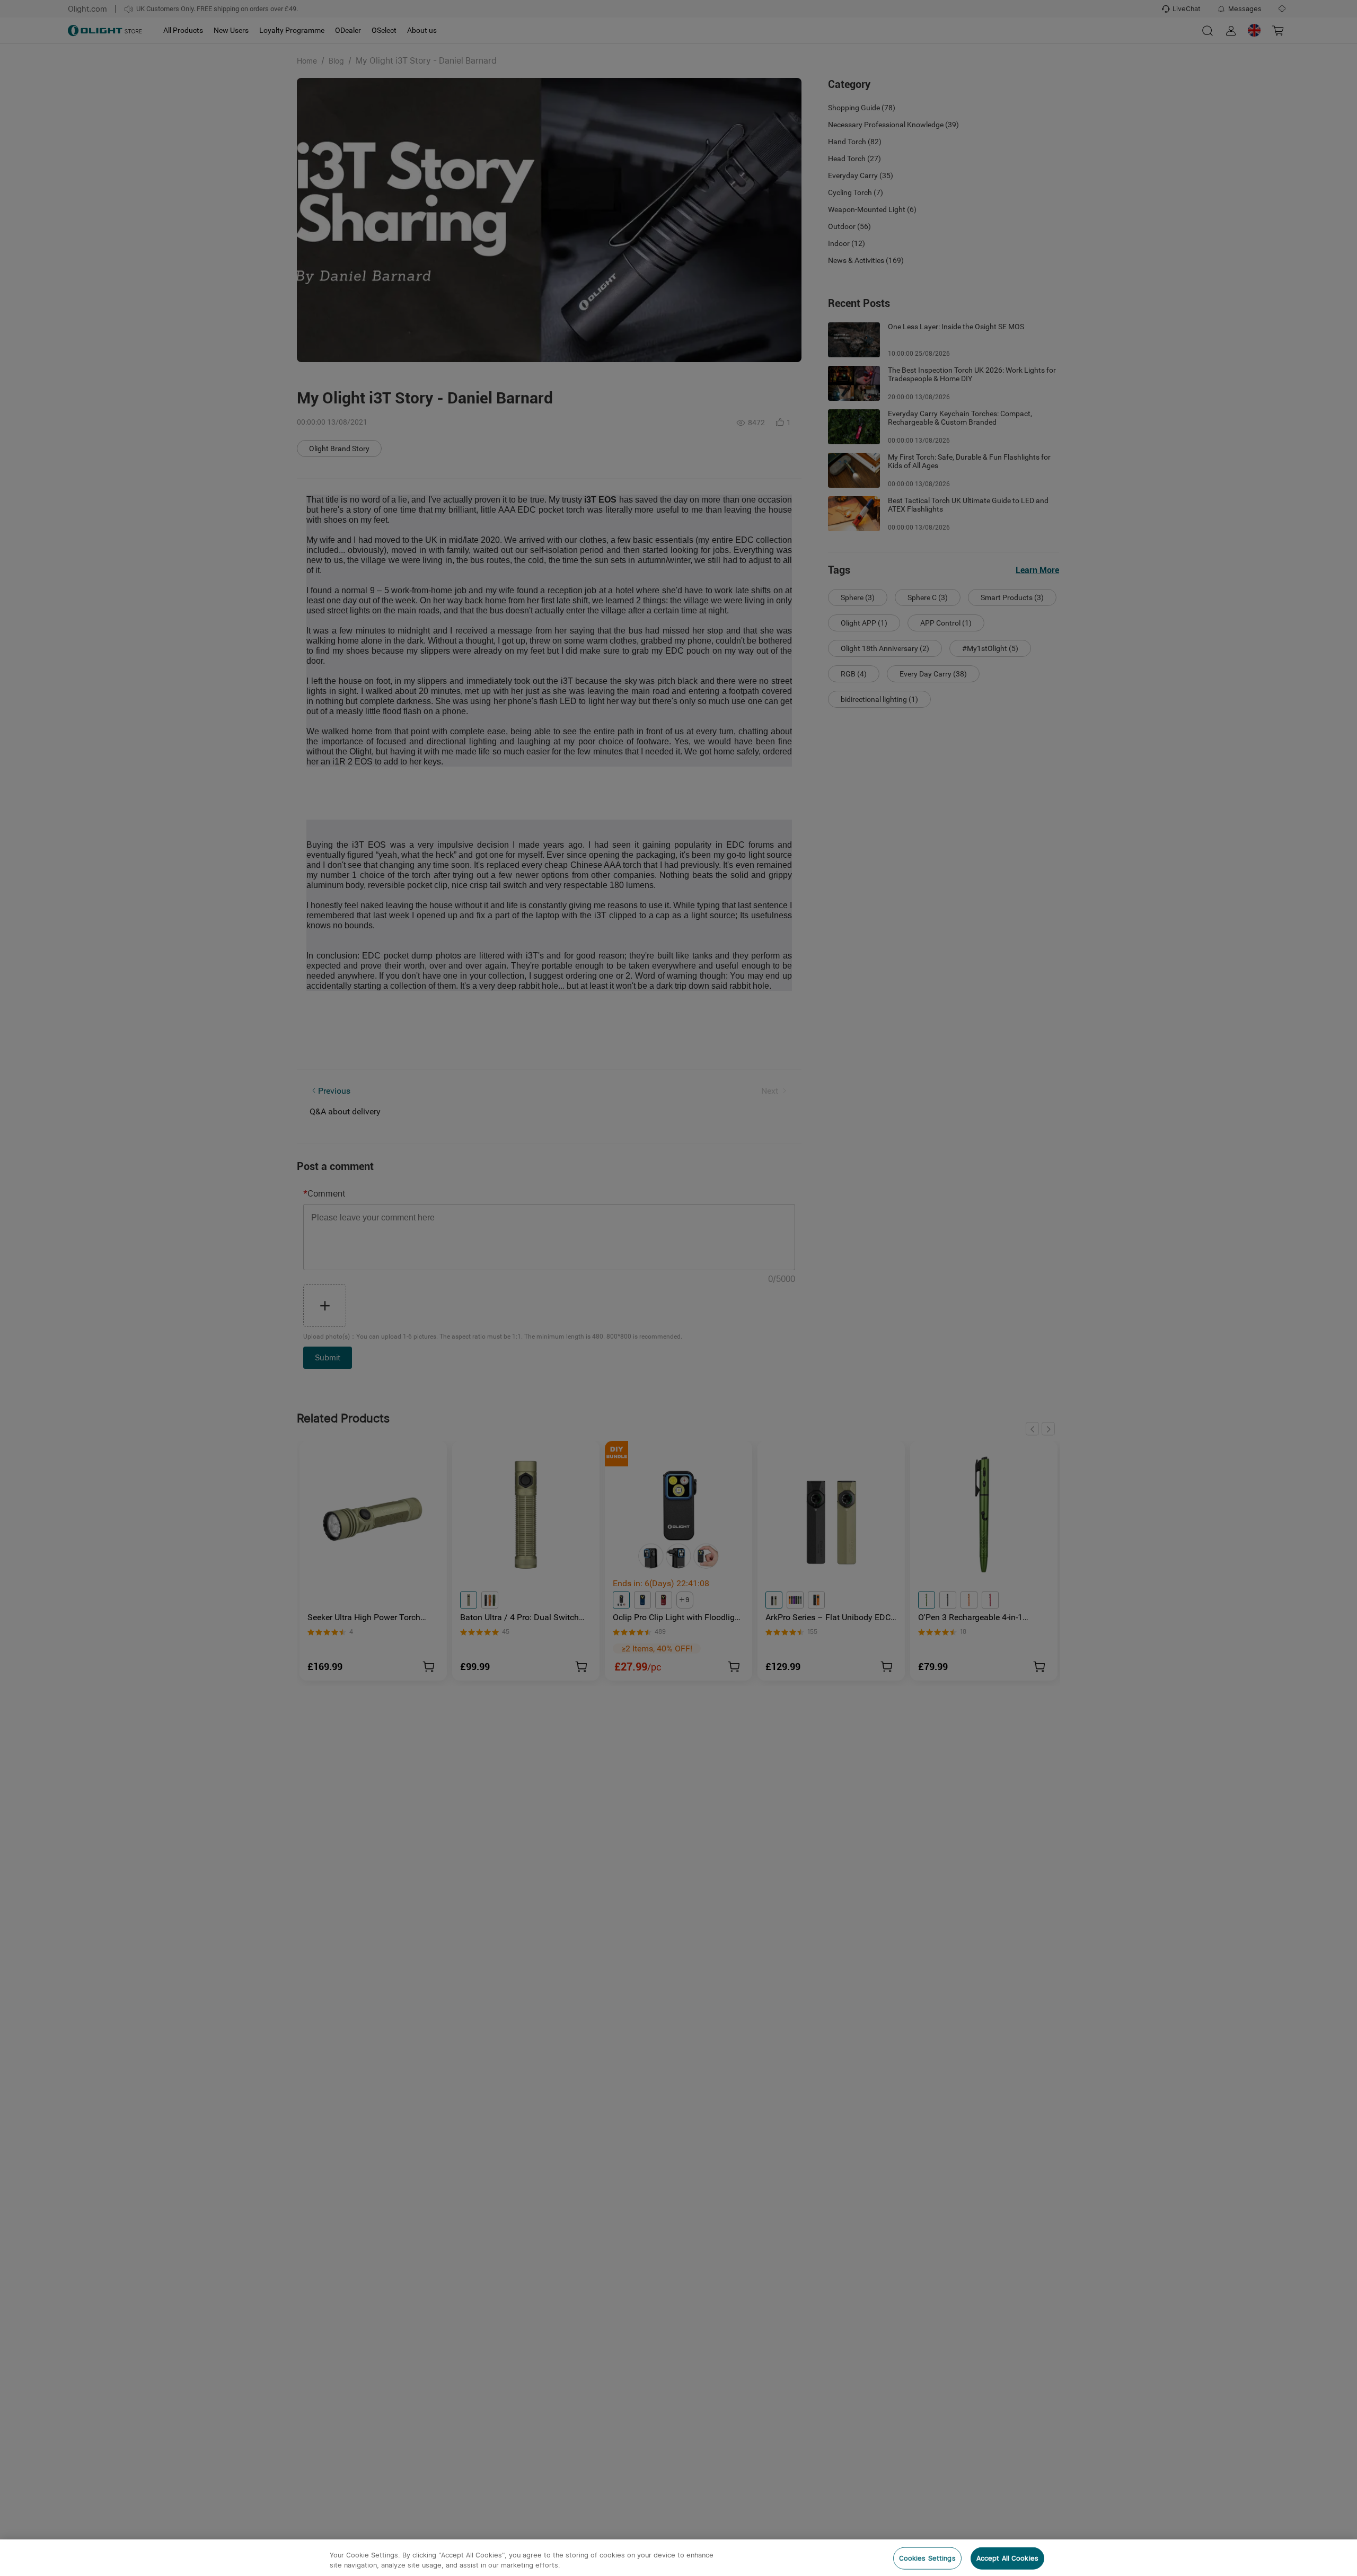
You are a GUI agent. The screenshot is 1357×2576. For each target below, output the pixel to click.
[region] (678, 2558)
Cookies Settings (927, 2558)
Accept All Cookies (1007, 2558)
